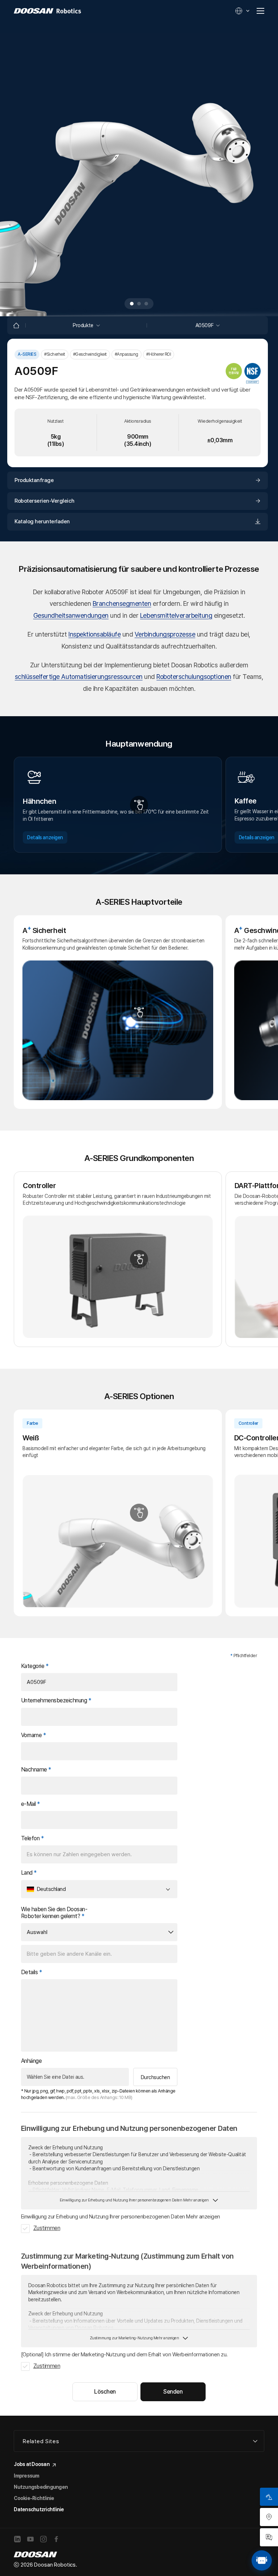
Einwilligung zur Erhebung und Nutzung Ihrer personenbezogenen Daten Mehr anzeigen (134, 2200)
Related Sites (41, 2441)
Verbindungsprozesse (165, 634)
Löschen (105, 2392)
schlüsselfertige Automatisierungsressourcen (79, 677)
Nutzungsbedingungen (41, 2487)
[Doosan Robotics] (47, 11)
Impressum (26, 2476)
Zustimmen (47, 2228)
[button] (132, 304)
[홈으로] (16, 325)
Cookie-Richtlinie (34, 2498)
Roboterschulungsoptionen (194, 677)
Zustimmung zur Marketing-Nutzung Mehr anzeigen (134, 2338)
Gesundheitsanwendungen (71, 615)
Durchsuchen (155, 2077)
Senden (173, 2392)
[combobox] (99, 1889)
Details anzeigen (45, 837)
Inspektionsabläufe (94, 634)
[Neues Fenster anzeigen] (18, 2540)
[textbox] (96, 1889)
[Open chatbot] (262, 2560)
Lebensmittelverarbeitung (176, 615)
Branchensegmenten (122, 603)
